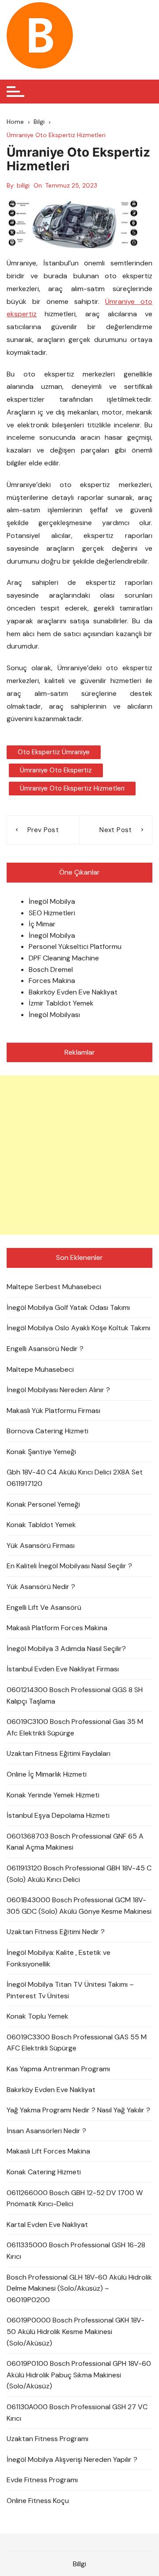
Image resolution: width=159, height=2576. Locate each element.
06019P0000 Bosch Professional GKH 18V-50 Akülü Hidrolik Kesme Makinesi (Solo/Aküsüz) (76, 2331)
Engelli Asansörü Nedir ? (45, 1349)
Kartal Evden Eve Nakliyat (47, 2225)
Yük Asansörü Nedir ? (41, 1587)
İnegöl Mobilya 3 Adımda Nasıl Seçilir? (66, 1649)
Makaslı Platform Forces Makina (57, 1628)
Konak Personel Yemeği (43, 1504)
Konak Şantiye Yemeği (41, 1452)
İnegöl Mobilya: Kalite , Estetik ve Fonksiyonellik (59, 1958)
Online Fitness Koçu (38, 2501)
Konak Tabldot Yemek (41, 1525)
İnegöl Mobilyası (54, 1015)
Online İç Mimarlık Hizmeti (47, 1774)
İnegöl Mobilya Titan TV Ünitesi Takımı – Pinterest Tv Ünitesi (70, 1990)
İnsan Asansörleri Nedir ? (46, 2131)
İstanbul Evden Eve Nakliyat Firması (63, 1669)
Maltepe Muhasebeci (40, 1369)
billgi (23, 185)
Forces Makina (52, 981)
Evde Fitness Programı (42, 2480)
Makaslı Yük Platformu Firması (53, 1411)
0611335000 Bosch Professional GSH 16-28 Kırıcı (76, 2251)
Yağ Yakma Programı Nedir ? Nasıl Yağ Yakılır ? (78, 2110)
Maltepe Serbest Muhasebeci (54, 1287)
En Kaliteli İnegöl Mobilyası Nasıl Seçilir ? (69, 1566)
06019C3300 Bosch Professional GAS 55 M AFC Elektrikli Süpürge (77, 2043)
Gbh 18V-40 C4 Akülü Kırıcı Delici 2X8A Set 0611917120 (75, 1478)
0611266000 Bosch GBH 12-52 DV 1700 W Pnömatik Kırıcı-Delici (75, 2198)
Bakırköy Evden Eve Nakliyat (73, 992)
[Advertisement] (79, 1155)
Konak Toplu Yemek (38, 2016)
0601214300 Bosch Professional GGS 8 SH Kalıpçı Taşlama (75, 1695)
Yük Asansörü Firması (41, 1545)
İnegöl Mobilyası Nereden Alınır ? (58, 1390)
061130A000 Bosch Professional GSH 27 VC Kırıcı (77, 2413)
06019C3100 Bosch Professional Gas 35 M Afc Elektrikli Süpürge (75, 1727)
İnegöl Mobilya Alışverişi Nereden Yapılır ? (72, 2459)
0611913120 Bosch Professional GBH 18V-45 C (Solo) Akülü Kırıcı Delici (79, 1874)
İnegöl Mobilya (52, 901)
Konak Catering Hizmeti (44, 2172)
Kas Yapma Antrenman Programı (58, 2069)
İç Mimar (42, 924)
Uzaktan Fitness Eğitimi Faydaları (59, 1753)
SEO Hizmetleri (52, 913)
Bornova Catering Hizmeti (47, 1431)
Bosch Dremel (51, 969)
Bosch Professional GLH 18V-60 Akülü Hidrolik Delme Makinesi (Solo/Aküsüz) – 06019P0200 (79, 2288)
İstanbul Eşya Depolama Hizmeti (58, 1815)
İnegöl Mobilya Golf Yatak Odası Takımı (68, 1307)
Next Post (115, 830)
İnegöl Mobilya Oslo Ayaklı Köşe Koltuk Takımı (78, 1328)
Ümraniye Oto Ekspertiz (56, 770)
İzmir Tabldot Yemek (61, 1003)
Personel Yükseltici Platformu (75, 946)
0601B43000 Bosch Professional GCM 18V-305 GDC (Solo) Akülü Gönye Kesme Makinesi (79, 1906)
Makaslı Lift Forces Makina (48, 2151)
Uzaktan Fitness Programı (47, 2439)
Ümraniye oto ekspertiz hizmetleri (72, 788)
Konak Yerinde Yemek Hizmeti (53, 1795)
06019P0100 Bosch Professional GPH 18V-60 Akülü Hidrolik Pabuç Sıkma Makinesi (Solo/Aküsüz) (79, 2375)
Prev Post (43, 830)
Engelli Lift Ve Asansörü (44, 1607)
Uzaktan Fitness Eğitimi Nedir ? (56, 1932)
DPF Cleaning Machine (64, 958)
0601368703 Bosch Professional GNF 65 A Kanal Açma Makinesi (75, 1842)
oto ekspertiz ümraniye (54, 752)
